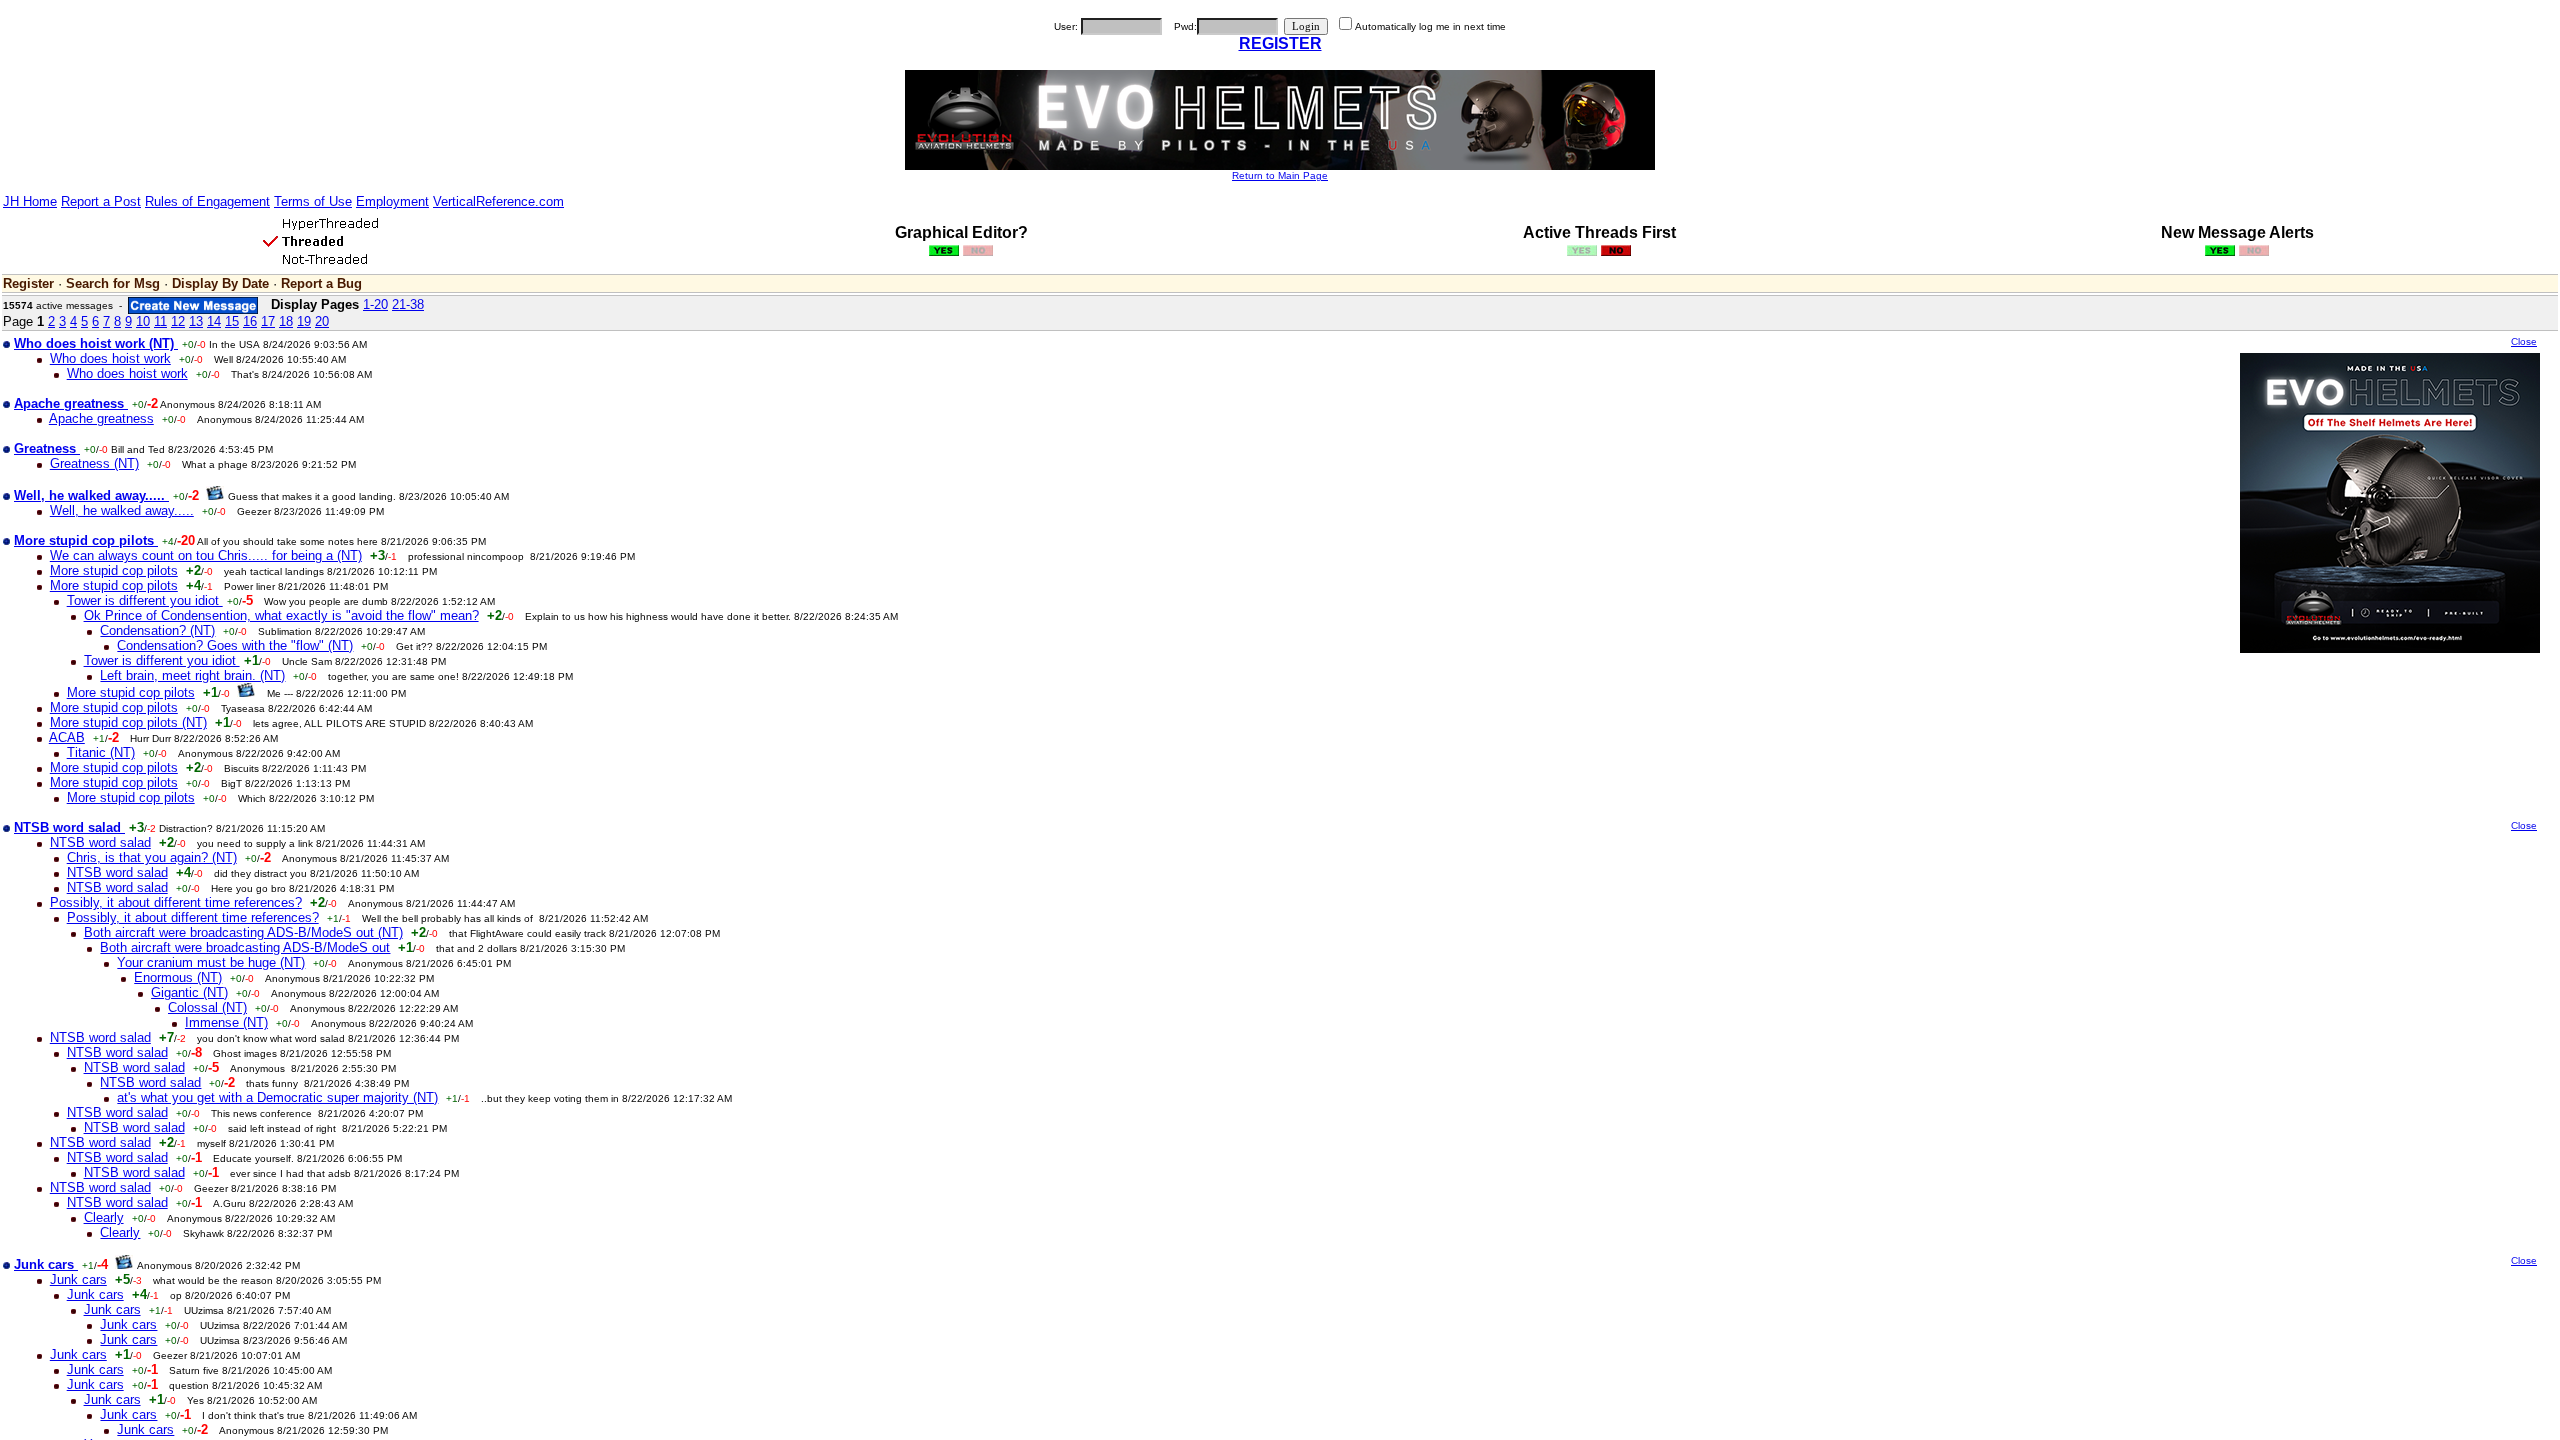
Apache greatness (101, 418)
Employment (392, 201)
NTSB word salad (100, 842)
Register (28, 283)
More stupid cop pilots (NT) (128, 722)
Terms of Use (313, 201)
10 (143, 321)
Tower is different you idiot (145, 600)
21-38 (408, 304)
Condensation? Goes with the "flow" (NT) (235, 645)
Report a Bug (321, 283)
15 (232, 321)
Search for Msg (113, 283)
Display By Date (220, 283)
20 (322, 321)
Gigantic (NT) (189, 992)
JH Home (30, 201)
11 (160, 321)
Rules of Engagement (207, 201)
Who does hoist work (110, 358)
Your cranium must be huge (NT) (211, 962)
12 (178, 321)
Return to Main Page (1280, 175)
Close (2524, 341)
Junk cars (78, 1279)
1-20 (375, 304)
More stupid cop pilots (114, 570)
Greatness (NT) (94, 463)
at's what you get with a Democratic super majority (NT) (277, 1097)
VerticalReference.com (498, 201)
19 (304, 321)
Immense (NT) (226, 1022)
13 (196, 321)
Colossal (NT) (207, 1007)
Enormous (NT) (178, 977)
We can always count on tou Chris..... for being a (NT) (206, 555)
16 (250, 321)
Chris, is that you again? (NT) (152, 857)
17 (268, 321)
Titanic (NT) (101, 752)
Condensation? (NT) (157, 630)
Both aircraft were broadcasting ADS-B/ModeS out (245, 947)
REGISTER (1280, 43)
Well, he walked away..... (122, 510)
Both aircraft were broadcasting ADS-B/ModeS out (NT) (243, 932)
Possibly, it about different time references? (176, 902)
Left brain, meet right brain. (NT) (192, 675)
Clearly (104, 1217)
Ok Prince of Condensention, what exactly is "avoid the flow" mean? (281, 615)
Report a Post (101, 201)
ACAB (67, 737)
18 (286, 321)
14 (214, 321)
